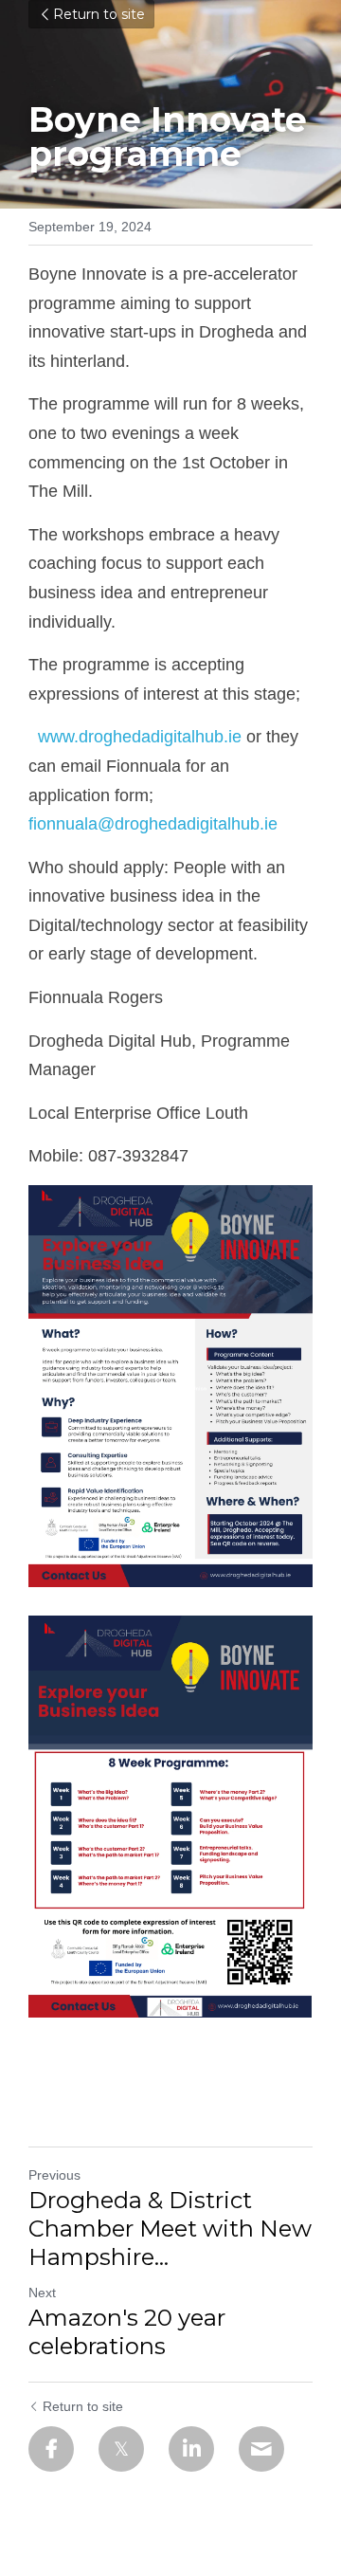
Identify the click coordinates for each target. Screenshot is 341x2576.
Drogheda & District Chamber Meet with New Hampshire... (170, 2229)
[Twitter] (121, 2449)
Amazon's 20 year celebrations (127, 2332)
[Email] (261, 2449)
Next (42, 2293)
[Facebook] (51, 2449)
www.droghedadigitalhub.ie (135, 737)
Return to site (99, 14)
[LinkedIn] (191, 2449)
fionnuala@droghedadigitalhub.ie (153, 824)
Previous (54, 2175)
